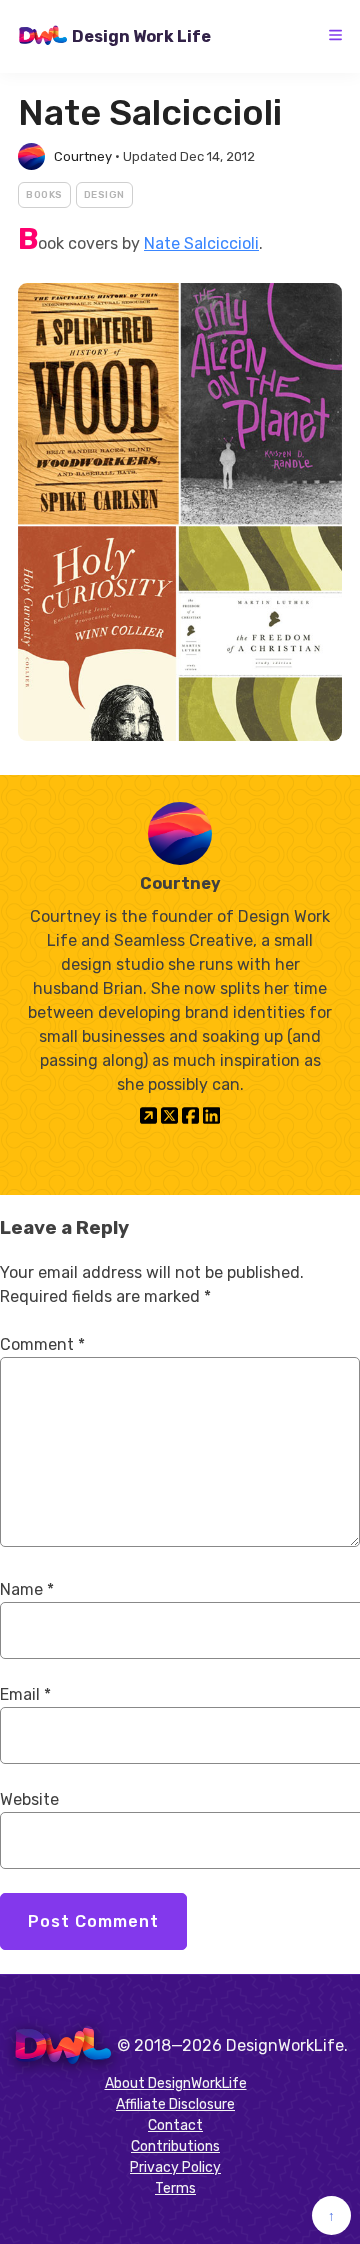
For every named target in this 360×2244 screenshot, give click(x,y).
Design (104, 195)
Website (29, 1799)
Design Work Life (141, 36)
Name (27, 1589)
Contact (175, 2125)
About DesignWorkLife (176, 2083)
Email (25, 1694)
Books (44, 195)
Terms (175, 2188)
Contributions (175, 2146)
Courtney (83, 156)
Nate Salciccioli (201, 243)
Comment (42, 1344)
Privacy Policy (175, 2167)
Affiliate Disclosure (175, 2104)
